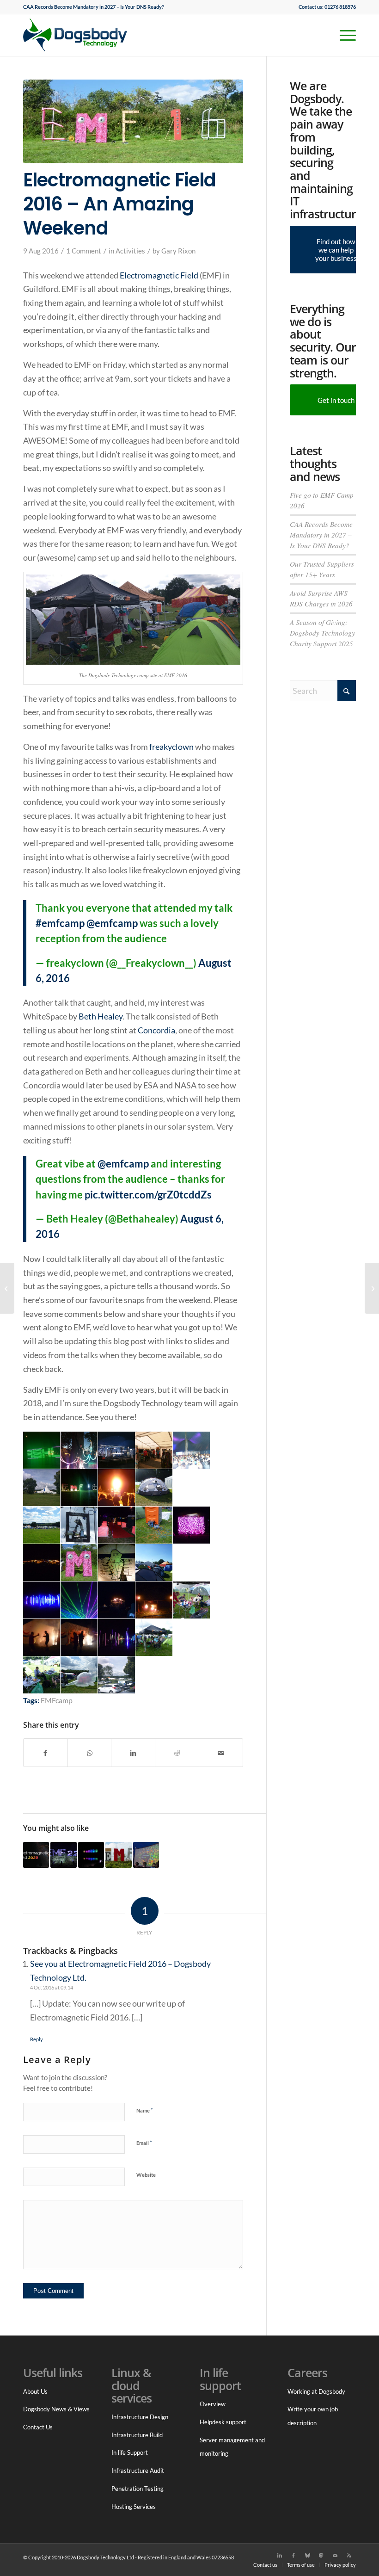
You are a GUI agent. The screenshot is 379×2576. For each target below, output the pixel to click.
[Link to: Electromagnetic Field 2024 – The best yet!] (146, 1855)
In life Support (130, 2452)
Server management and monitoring (232, 2447)
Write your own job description (313, 2416)
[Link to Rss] (349, 2555)
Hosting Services (134, 2507)
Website (146, 2175)
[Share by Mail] (221, 1753)
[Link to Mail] (335, 2555)
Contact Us (38, 2427)
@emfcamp (112, 923)
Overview (213, 2404)
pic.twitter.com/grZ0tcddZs (148, 1195)
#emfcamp (60, 923)
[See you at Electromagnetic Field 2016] (7, 1288)
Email (144, 2143)
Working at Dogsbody (316, 2391)
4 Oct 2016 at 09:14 (52, 1987)
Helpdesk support (223, 2422)
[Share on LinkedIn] (133, 1753)
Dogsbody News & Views (56, 2409)
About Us (35, 2391)
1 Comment (84, 251)
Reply (37, 2039)
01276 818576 (340, 7)
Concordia (156, 1030)
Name (145, 2110)
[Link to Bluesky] (307, 2555)
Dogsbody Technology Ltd (105, 2557)
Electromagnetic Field (159, 275)
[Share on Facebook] (46, 1753)
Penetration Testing (138, 2489)
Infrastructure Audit (138, 2471)
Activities (130, 251)
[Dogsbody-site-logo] (81, 35)
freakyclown (171, 747)
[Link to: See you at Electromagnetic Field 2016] (118, 1855)
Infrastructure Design (140, 2417)
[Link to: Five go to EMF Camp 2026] (36, 1855)
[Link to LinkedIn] (280, 2555)
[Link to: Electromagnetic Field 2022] (63, 1855)
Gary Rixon (178, 251)
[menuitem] (94, 7)
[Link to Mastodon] (321, 2555)
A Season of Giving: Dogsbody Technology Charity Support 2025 (322, 633)
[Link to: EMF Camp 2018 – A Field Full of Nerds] (91, 1855)
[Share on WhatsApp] (90, 1753)
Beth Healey (101, 1016)
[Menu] (343, 35)
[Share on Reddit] (177, 1753)
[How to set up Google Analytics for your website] (372, 1288)
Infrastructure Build (137, 2435)
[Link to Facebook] (293, 2555)
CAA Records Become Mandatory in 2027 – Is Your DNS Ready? (94, 7)
